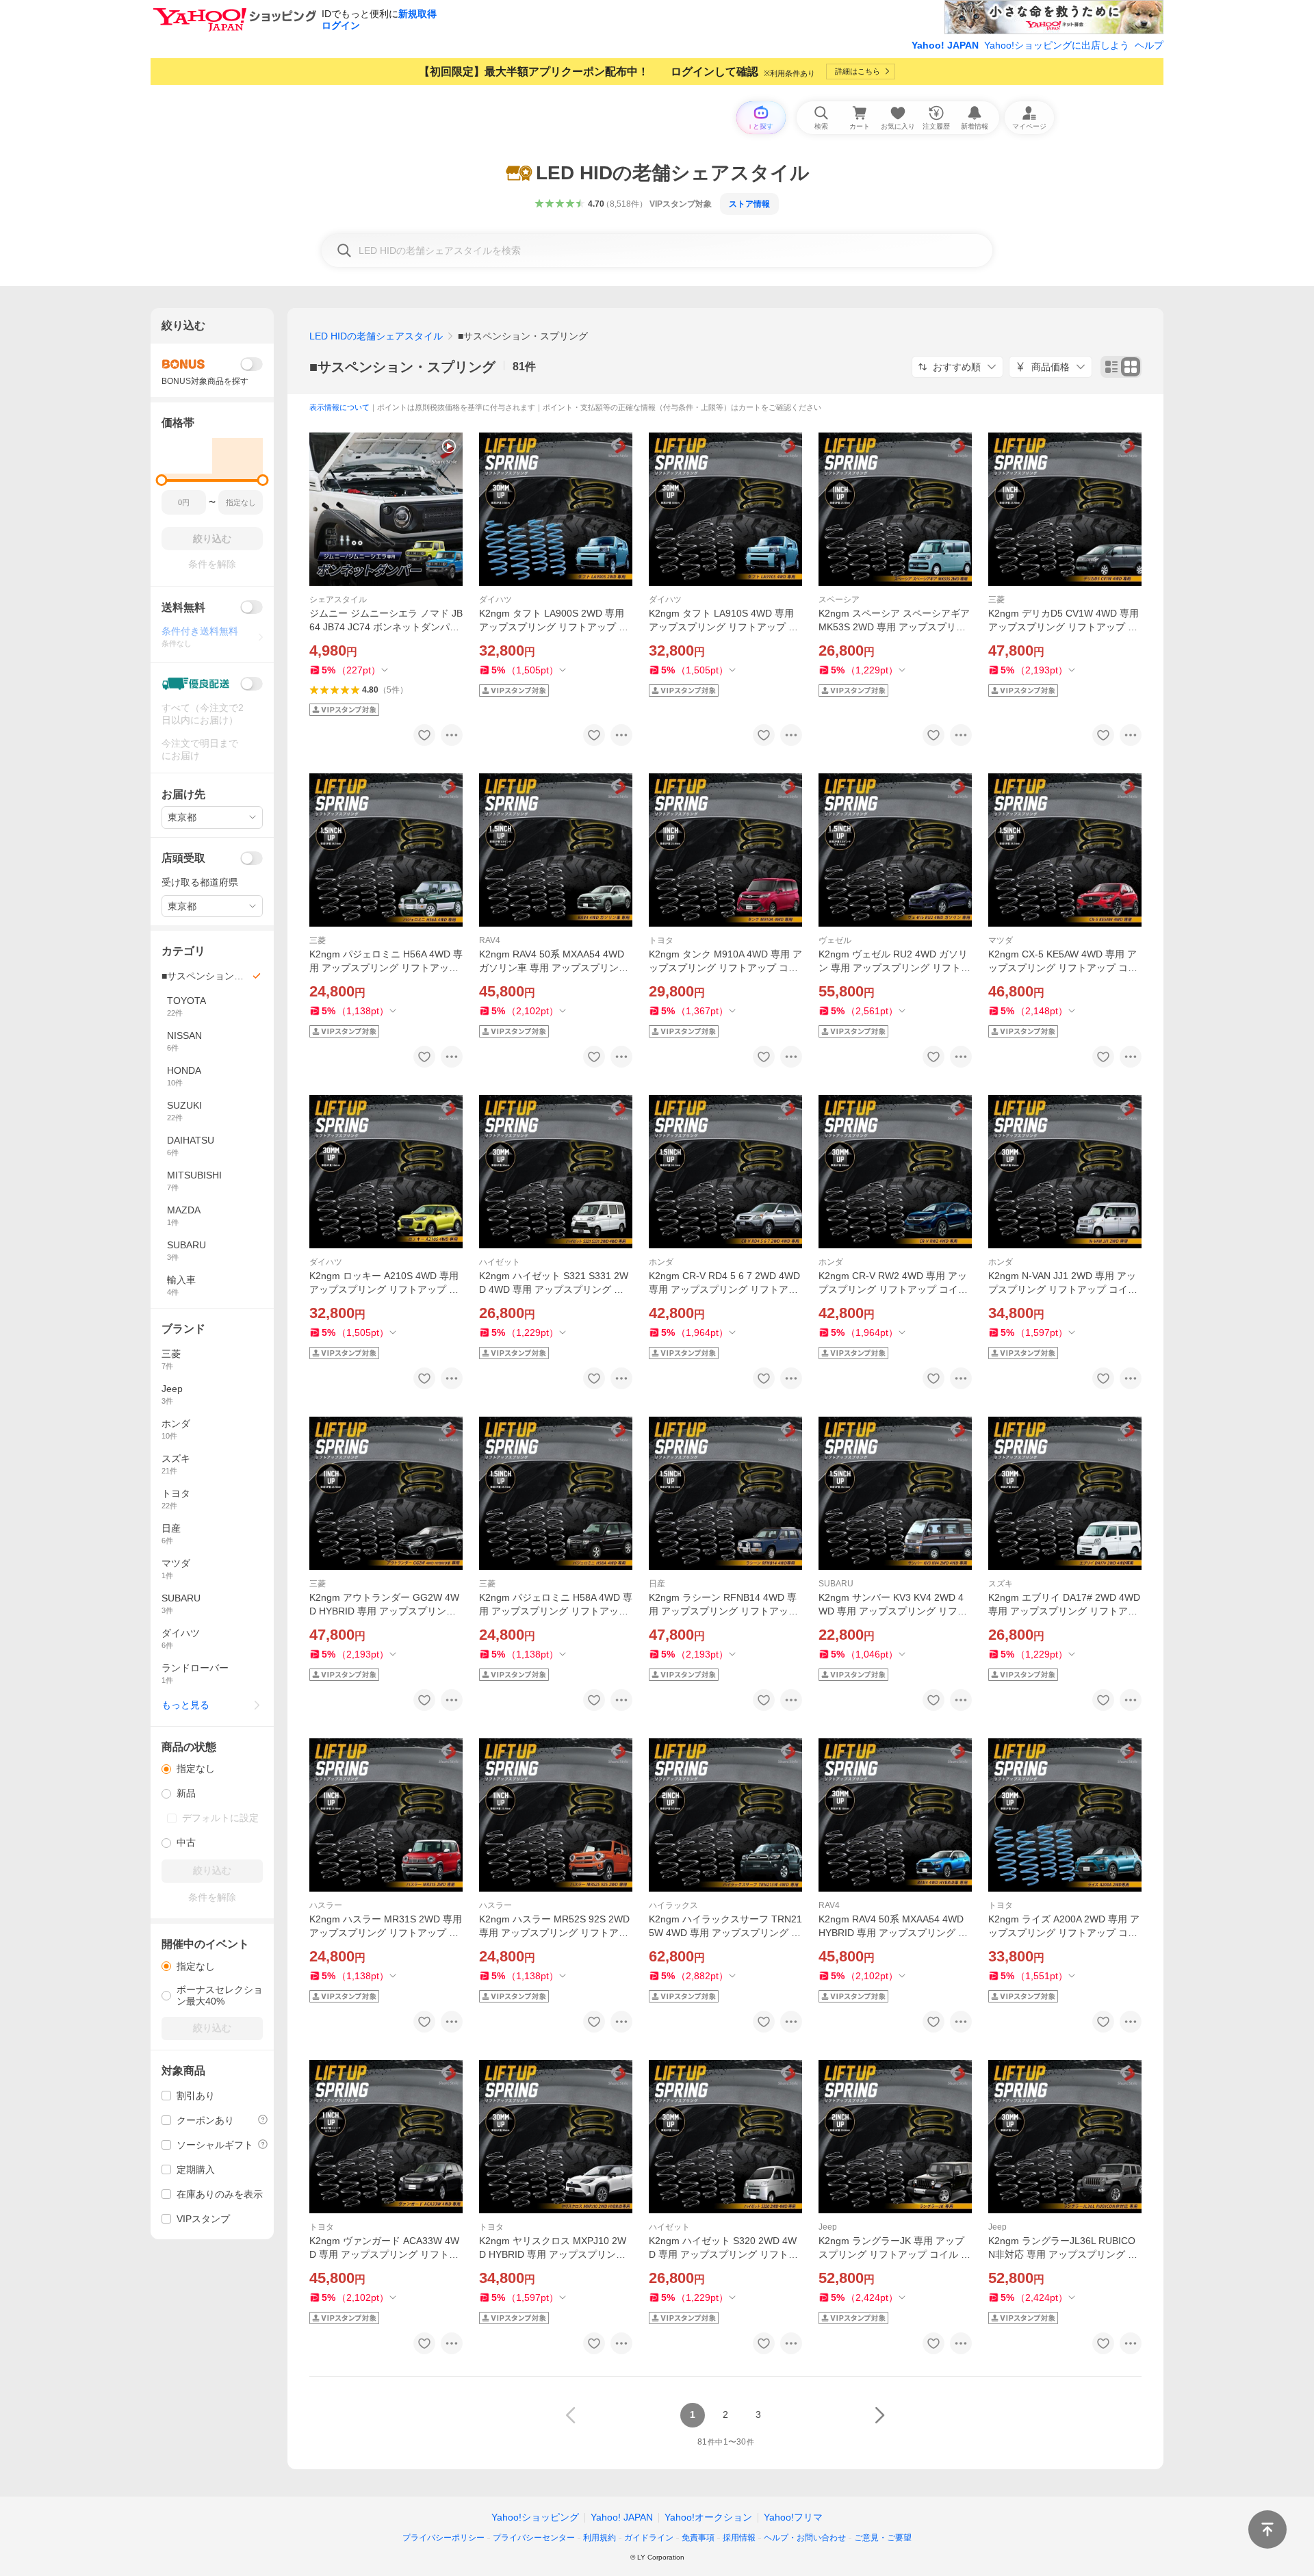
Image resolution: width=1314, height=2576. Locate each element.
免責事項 (698, 2538)
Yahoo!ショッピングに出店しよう (1057, 45)
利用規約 (600, 2538)
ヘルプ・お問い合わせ (805, 2538)
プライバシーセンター (534, 2538)
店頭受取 (183, 858)
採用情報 (739, 2538)
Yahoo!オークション (708, 2517)
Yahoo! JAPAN (945, 45)
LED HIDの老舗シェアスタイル (376, 336)
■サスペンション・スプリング (402, 367)
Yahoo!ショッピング (535, 2517)
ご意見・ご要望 (883, 2538)
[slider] (162, 480)
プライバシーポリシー (443, 2538)
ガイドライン (649, 2538)
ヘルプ (1149, 45)
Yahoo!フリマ (793, 2517)
